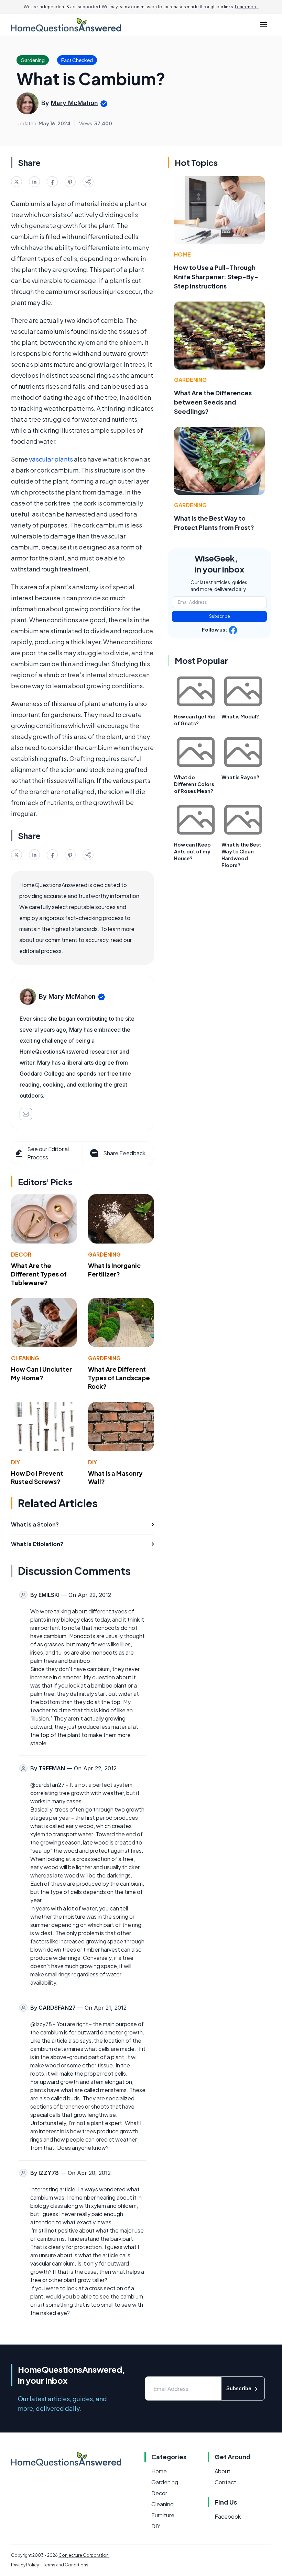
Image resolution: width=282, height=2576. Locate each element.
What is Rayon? (240, 777)
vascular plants (51, 459)
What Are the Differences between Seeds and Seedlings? (213, 402)
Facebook (228, 2516)
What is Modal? (240, 716)
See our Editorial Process (48, 1153)
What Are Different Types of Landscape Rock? (119, 1378)
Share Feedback (124, 1153)
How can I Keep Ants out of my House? (192, 851)
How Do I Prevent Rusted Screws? (37, 1477)
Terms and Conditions (66, 2565)
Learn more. (247, 7)
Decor (21, 1254)
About (223, 2471)
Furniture (163, 2515)
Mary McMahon (74, 103)
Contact (225, 2482)
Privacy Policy (25, 2565)
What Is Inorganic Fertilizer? (114, 1270)
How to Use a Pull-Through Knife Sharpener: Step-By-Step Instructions (216, 277)
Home (182, 254)
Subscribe (220, 616)
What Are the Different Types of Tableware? (39, 1274)
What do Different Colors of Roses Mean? (194, 784)
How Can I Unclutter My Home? (41, 1373)
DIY (15, 1462)
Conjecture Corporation (84, 2555)
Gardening (104, 1254)
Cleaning (25, 1358)
